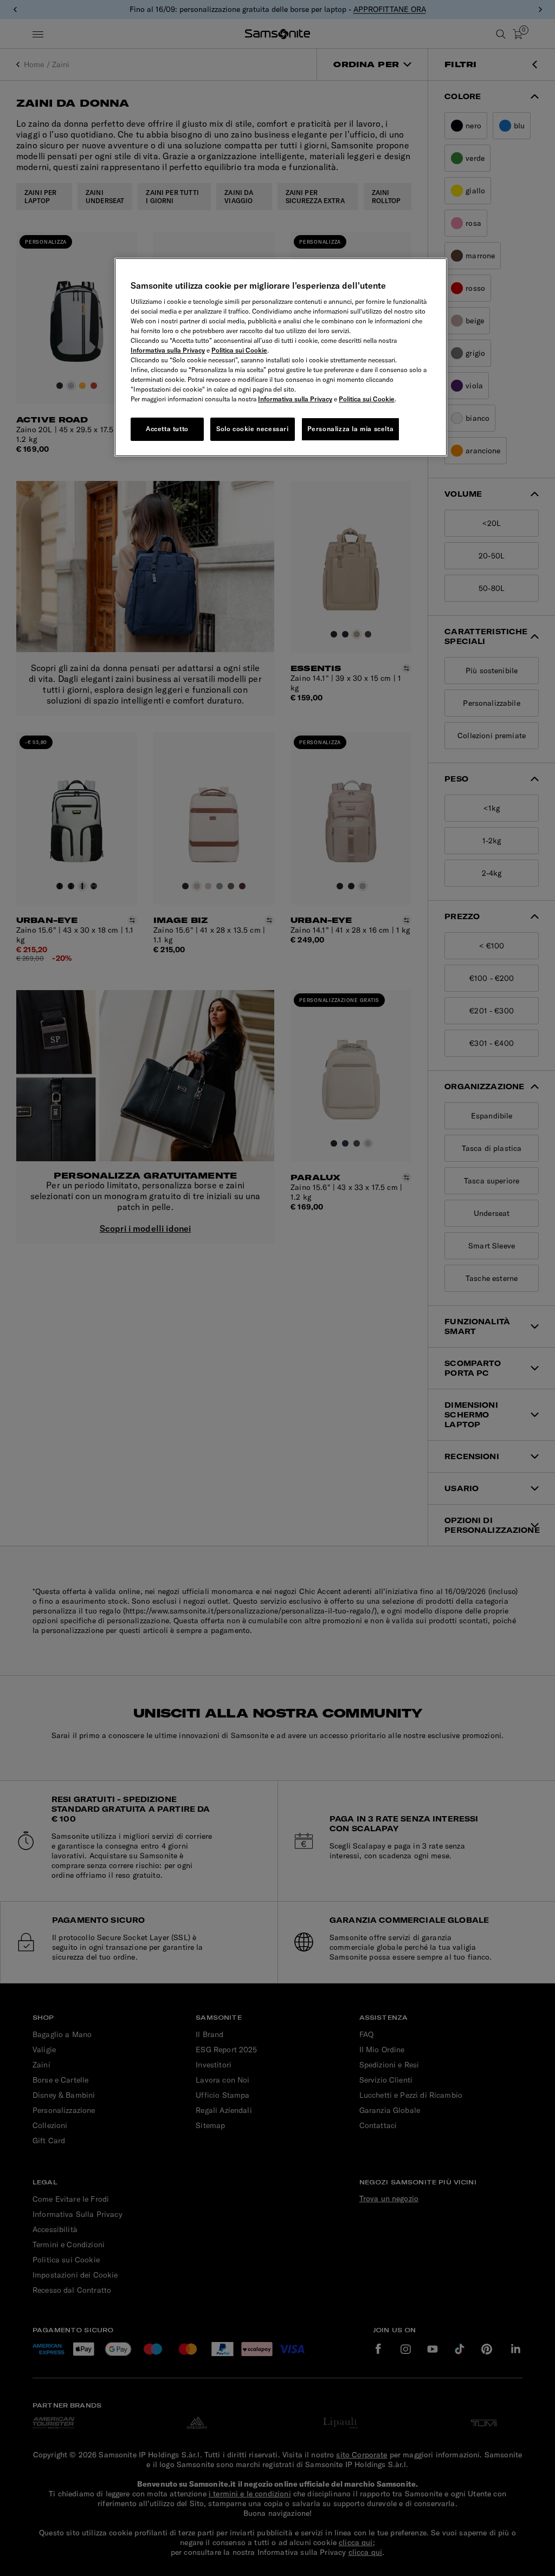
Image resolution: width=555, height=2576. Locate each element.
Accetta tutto (167, 429)
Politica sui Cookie (239, 350)
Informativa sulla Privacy (168, 350)
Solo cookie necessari (253, 429)
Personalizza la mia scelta (351, 429)
